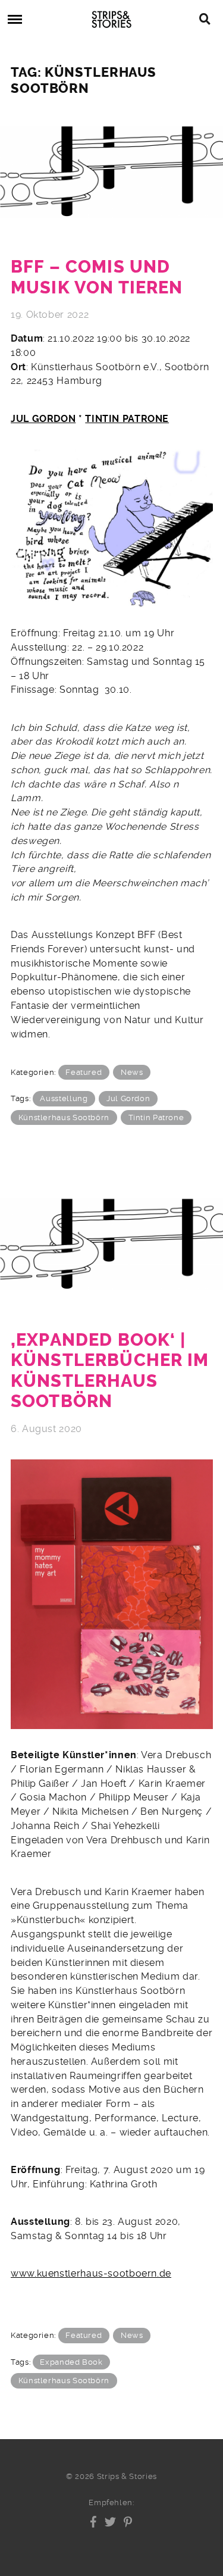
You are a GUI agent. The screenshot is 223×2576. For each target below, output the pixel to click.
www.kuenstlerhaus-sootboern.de (91, 2273)
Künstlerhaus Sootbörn (64, 1117)
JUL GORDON (43, 419)
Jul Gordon (128, 1098)
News (132, 1072)
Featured (84, 1072)
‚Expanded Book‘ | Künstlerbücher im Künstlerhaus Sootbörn (110, 1371)
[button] (94, 2522)
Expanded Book (71, 2362)
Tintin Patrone (156, 1117)
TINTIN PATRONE (127, 419)
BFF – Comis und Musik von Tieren (97, 277)
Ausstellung (64, 1098)
